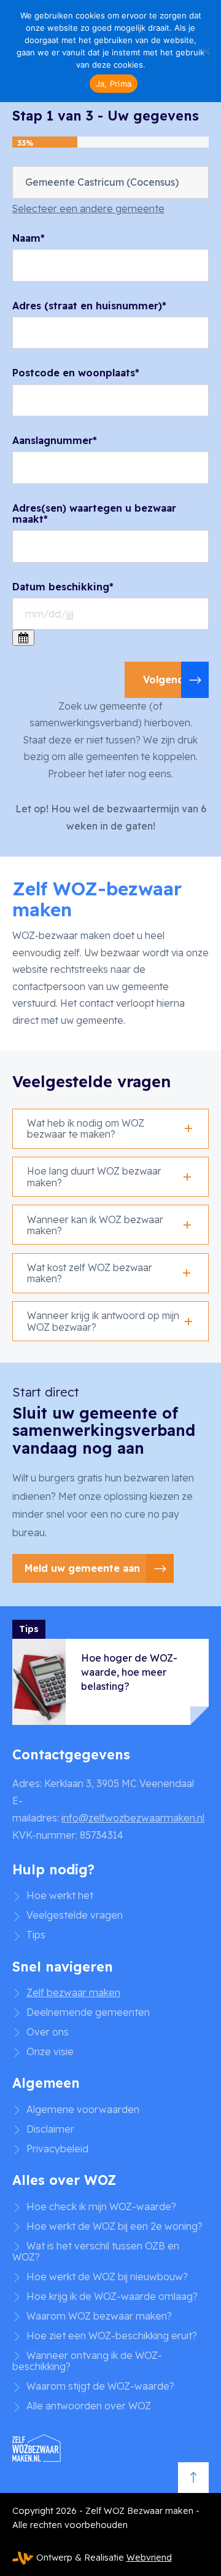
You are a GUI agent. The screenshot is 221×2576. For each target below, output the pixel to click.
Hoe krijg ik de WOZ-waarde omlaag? (112, 2296)
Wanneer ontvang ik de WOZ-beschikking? (87, 2361)
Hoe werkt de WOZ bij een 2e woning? (114, 2226)
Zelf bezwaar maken (73, 1992)
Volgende (167, 680)
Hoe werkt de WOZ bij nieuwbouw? (107, 2277)
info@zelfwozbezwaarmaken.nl (133, 1818)
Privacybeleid (57, 2149)
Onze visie (50, 2051)
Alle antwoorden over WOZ (89, 2406)
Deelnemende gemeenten (88, 2012)
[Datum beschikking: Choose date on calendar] (23, 638)
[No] (206, 51)
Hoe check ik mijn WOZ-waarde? (101, 2206)
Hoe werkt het (60, 1895)
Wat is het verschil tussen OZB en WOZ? (96, 2252)
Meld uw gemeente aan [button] (82, 1568)
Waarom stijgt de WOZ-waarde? (100, 2386)
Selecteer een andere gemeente (88, 208)
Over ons (48, 2032)
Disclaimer (50, 2129)
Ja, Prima (114, 84)
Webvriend (149, 2558)
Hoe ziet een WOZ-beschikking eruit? (112, 2336)
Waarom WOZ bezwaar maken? (99, 2316)
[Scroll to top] (193, 2478)
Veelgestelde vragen (75, 1915)
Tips (36, 1935)
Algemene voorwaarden (83, 2109)
